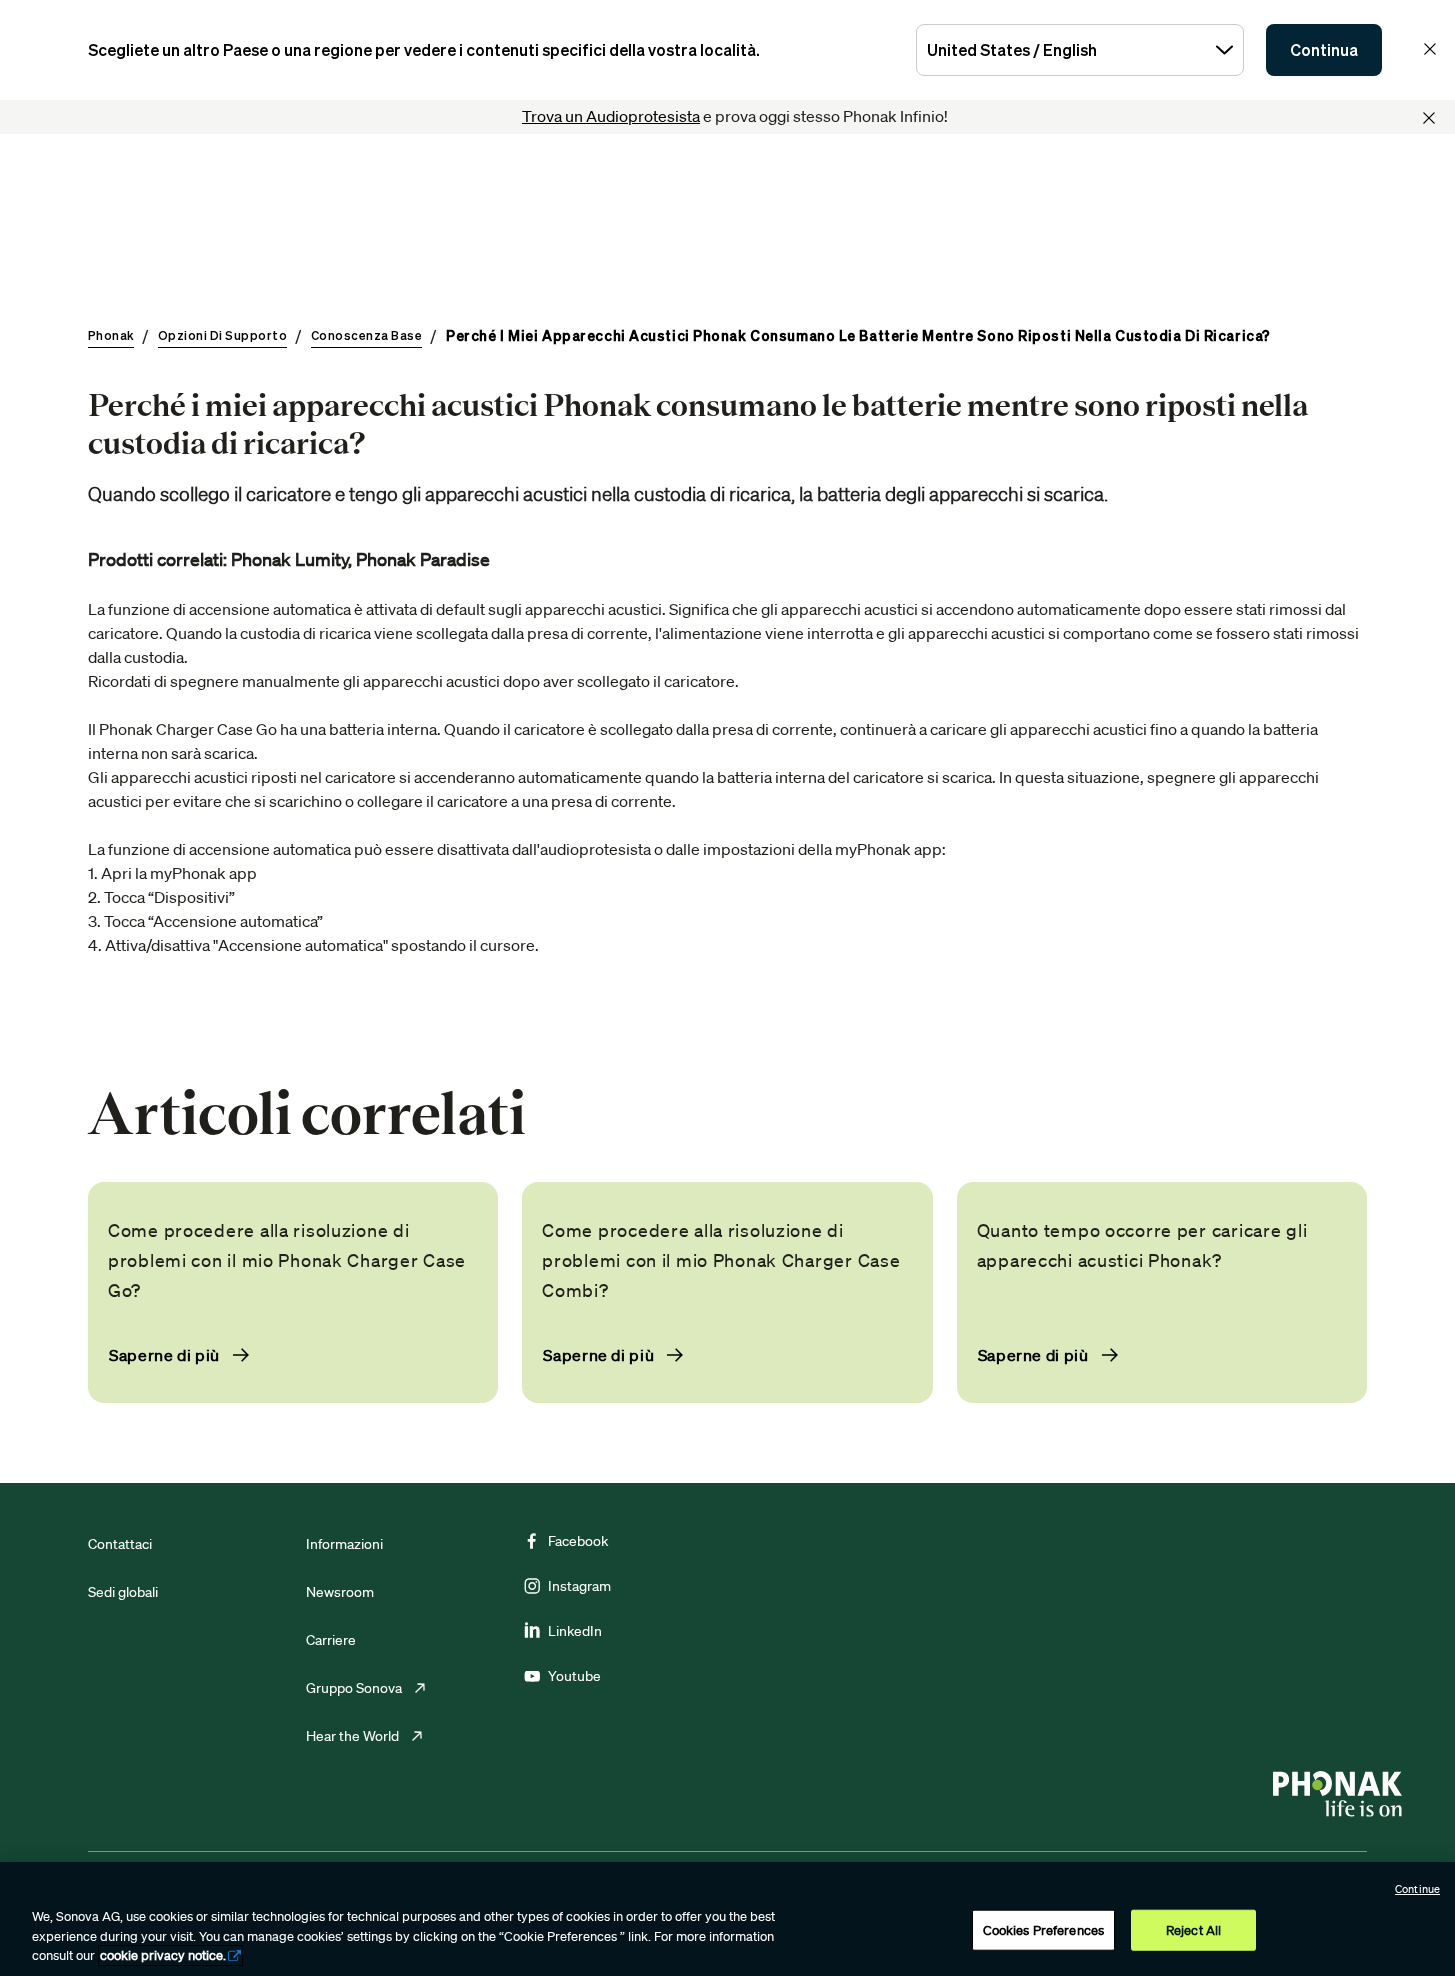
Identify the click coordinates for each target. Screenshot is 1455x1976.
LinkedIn (575, 1631)
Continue (1417, 1889)
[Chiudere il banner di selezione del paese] (1430, 49)
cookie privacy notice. (163, 1955)
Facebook (578, 1541)
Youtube (574, 1676)
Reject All (1193, 1929)
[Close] (1429, 118)
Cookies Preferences (1043, 1929)
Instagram (579, 1586)
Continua (1324, 50)
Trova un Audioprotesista (611, 116)
